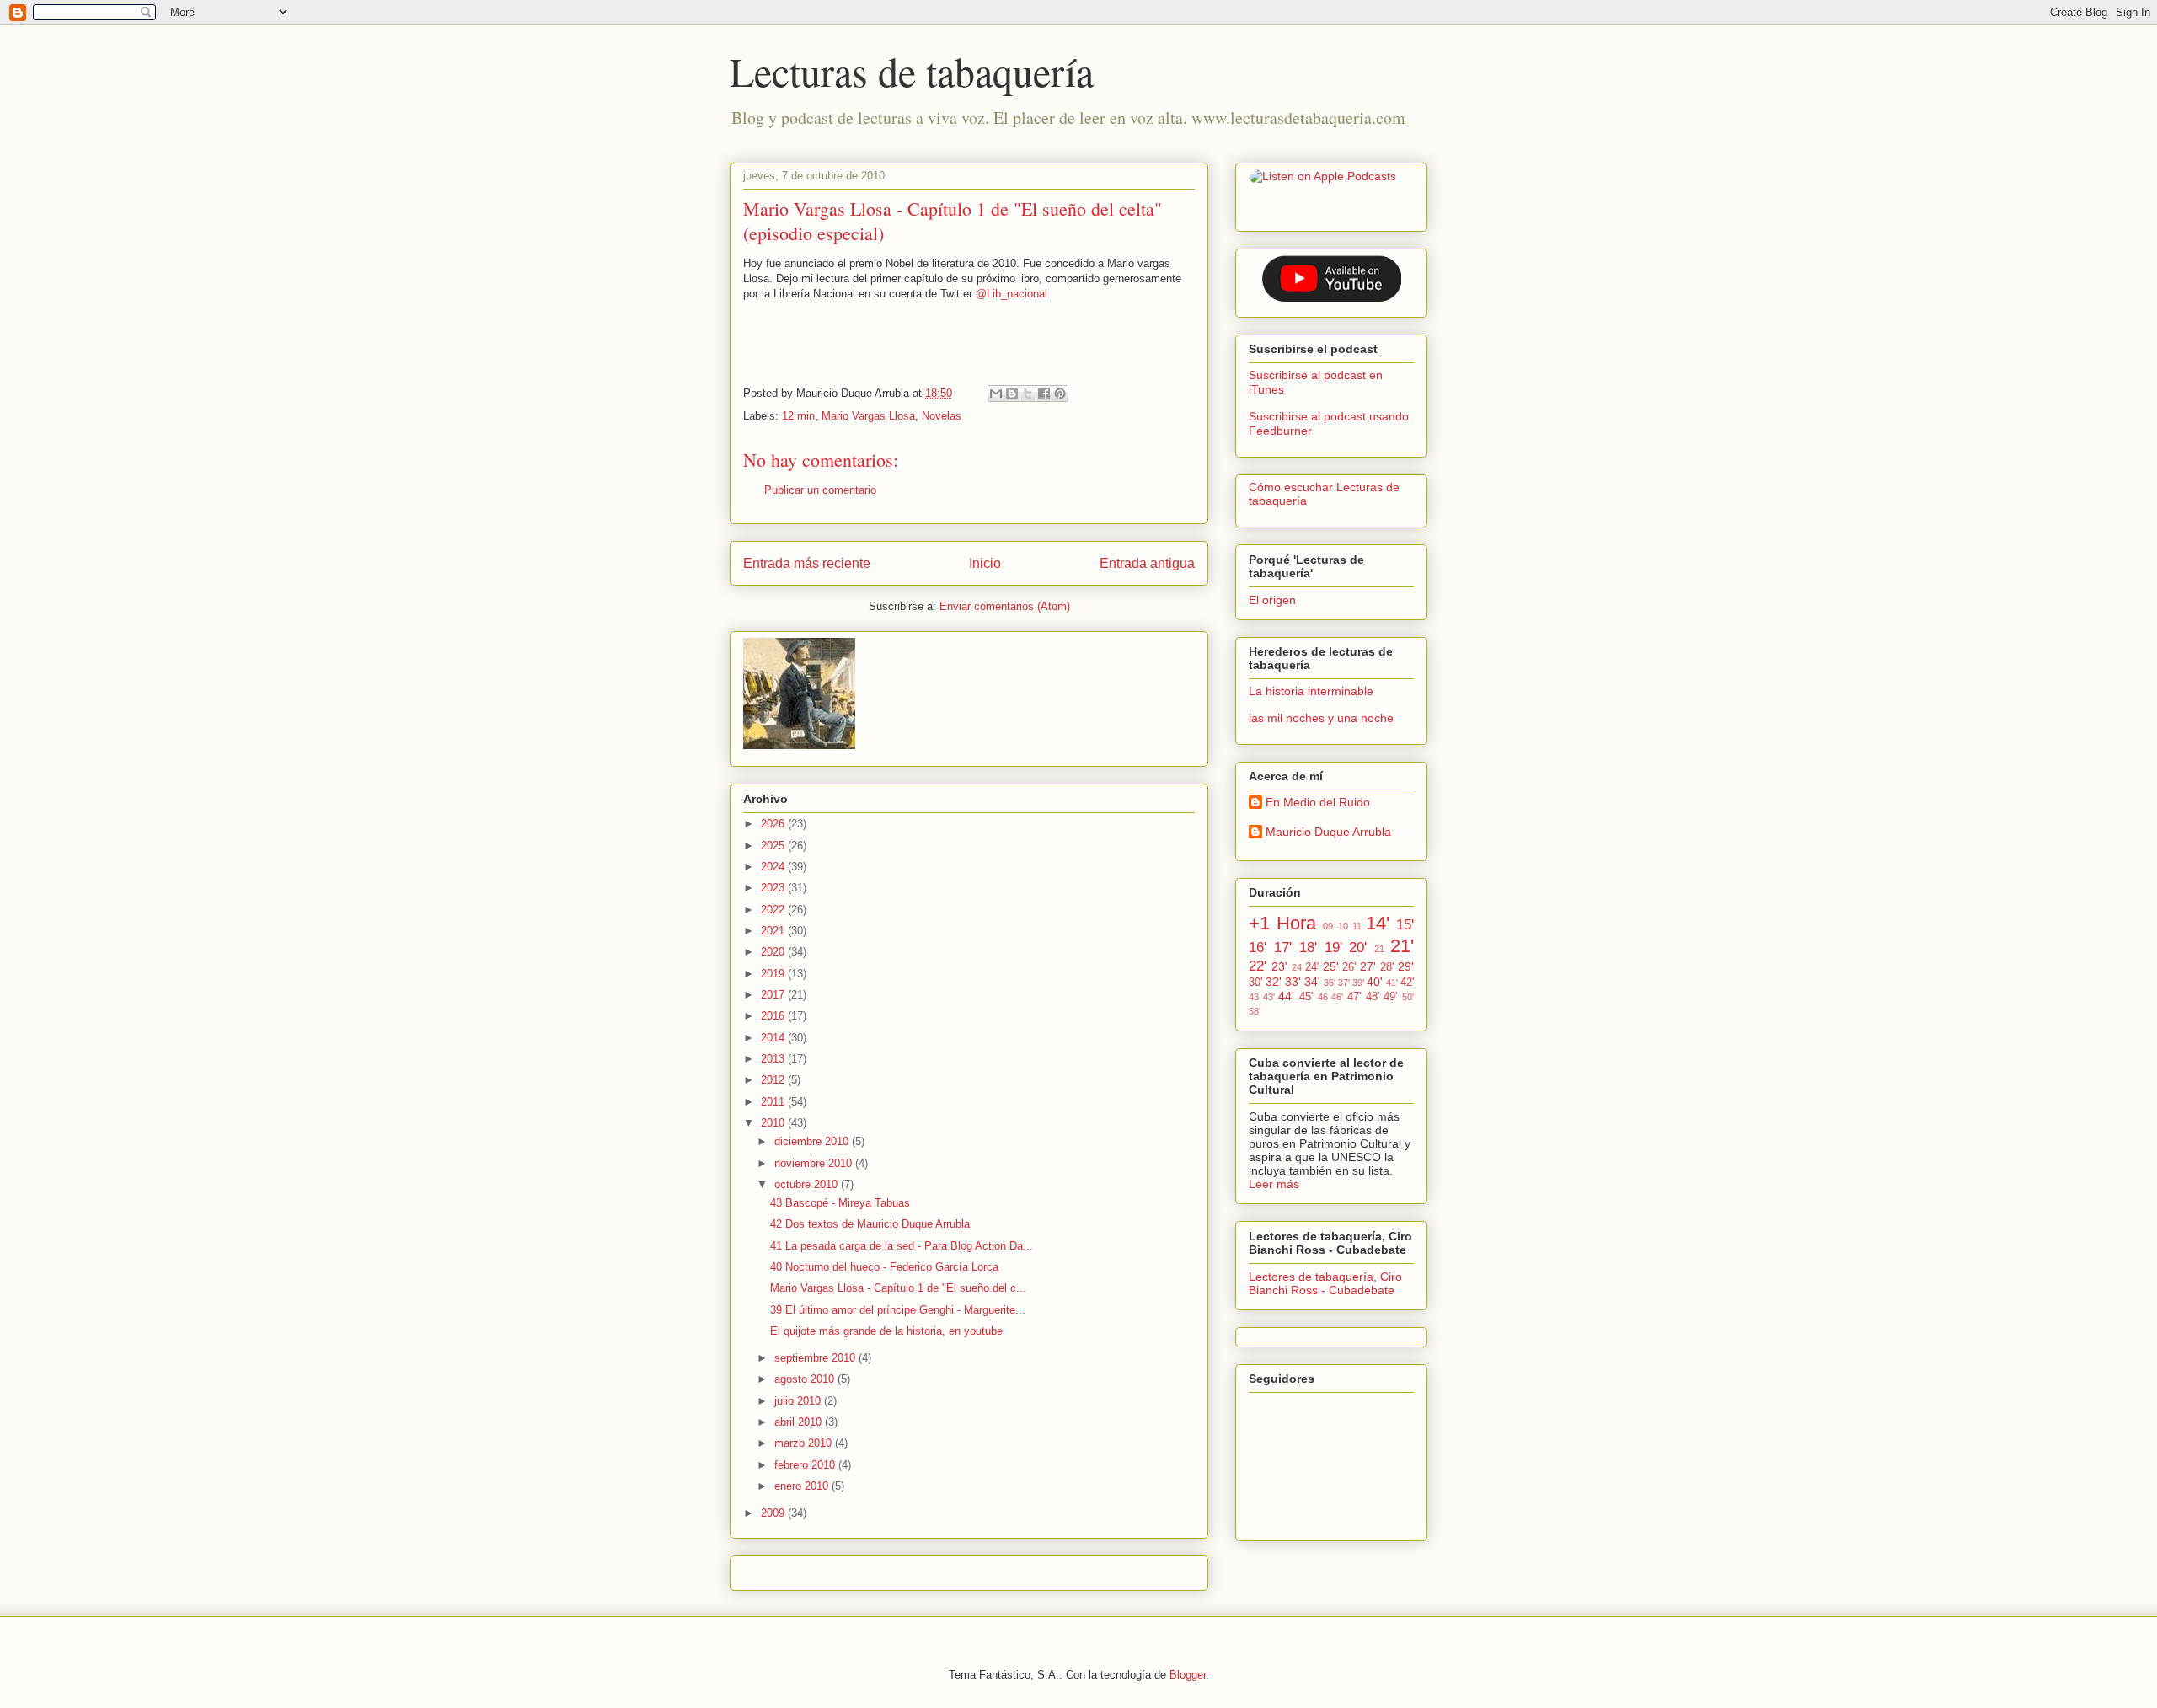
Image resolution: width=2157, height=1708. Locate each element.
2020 (774, 952)
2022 (774, 910)
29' (1406, 966)
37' (1344, 983)
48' (1373, 997)
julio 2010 (799, 1401)
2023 (774, 888)
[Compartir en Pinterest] (1060, 394)
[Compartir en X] (1028, 394)
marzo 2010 (805, 1443)
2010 (774, 1123)
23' (1279, 966)
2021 (774, 931)
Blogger (1188, 1675)
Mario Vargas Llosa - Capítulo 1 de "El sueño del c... (898, 1288)
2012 (774, 1080)
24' (1312, 967)
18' (1308, 948)
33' (1293, 982)
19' (1333, 948)
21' (1402, 946)
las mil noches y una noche (1321, 718)
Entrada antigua (1147, 563)
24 (1297, 967)
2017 (774, 995)
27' (1368, 966)
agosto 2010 (806, 1379)
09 (1328, 926)
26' (1349, 967)
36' (1330, 983)
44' (1286, 996)
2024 (774, 867)
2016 (774, 1016)
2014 (774, 1038)
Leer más (1274, 1184)
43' (1269, 997)
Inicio (985, 563)
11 (1357, 926)
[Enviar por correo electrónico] (996, 394)
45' (1306, 997)
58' (1255, 1011)
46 (1323, 997)
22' (1258, 966)
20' (1358, 948)
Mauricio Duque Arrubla (1328, 832)
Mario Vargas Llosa (868, 416)
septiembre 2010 (816, 1358)
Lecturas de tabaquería (912, 71)
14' (1378, 923)
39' (1358, 983)
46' (1337, 997)
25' (1331, 966)
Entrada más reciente (807, 563)
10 (1343, 926)
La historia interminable (1311, 691)
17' (1283, 948)
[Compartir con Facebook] (1044, 394)
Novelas (942, 416)
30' (1255, 983)
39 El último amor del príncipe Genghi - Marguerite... (898, 1310)
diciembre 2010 (813, 1141)
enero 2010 (803, 1486)
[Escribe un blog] (1012, 394)
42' (1407, 983)
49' (1390, 997)
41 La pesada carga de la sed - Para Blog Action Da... (902, 1246)
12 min (798, 416)
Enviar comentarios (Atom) (1005, 606)
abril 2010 (800, 1422)
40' (1375, 982)
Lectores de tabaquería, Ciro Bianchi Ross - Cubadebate (1325, 1283)
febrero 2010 (806, 1465)
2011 (774, 1102)
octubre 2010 (808, 1184)
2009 (774, 1513)
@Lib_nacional (1012, 294)
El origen (1272, 600)
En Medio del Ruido (1318, 802)
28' (1387, 967)
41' (1392, 983)
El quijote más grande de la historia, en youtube (886, 1331)
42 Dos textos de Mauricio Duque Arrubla (870, 1224)
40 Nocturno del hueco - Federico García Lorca (884, 1267)
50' (1408, 997)
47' (1354, 997)
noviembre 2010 (815, 1163)
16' (1258, 948)
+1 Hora (1282, 923)
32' (1274, 982)
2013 (774, 1059)
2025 (774, 846)
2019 (774, 974)
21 (1379, 949)
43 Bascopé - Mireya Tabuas (840, 1203)
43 (1254, 997)
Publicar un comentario (820, 490)
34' (1312, 982)
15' (1405, 925)
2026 (774, 824)
